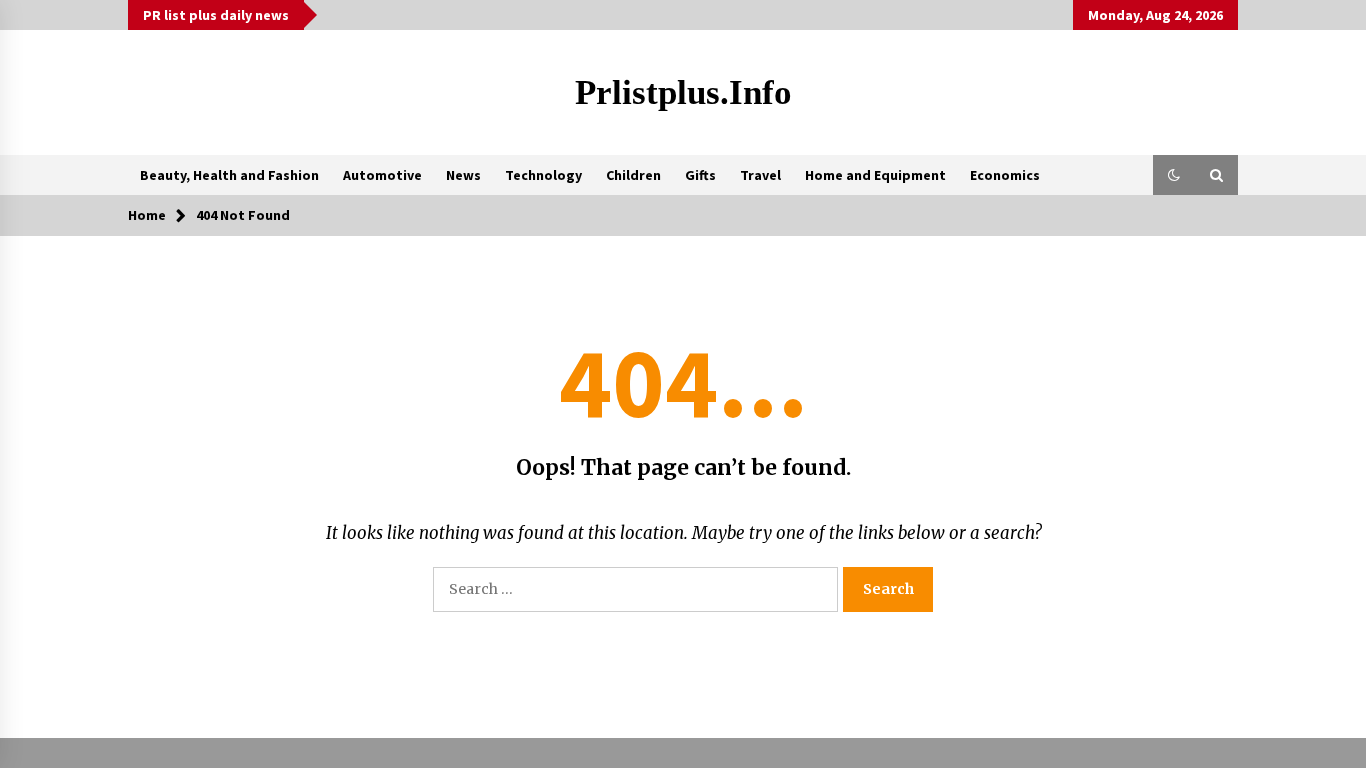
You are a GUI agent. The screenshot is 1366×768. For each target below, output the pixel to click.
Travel (760, 175)
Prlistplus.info (683, 92)
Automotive (382, 175)
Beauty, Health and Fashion (229, 175)
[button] (1174, 175)
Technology (543, 175)
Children (633, 175)
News (463, 175)
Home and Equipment (875, 175)
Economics (1005, 175)
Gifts (700, 175)
